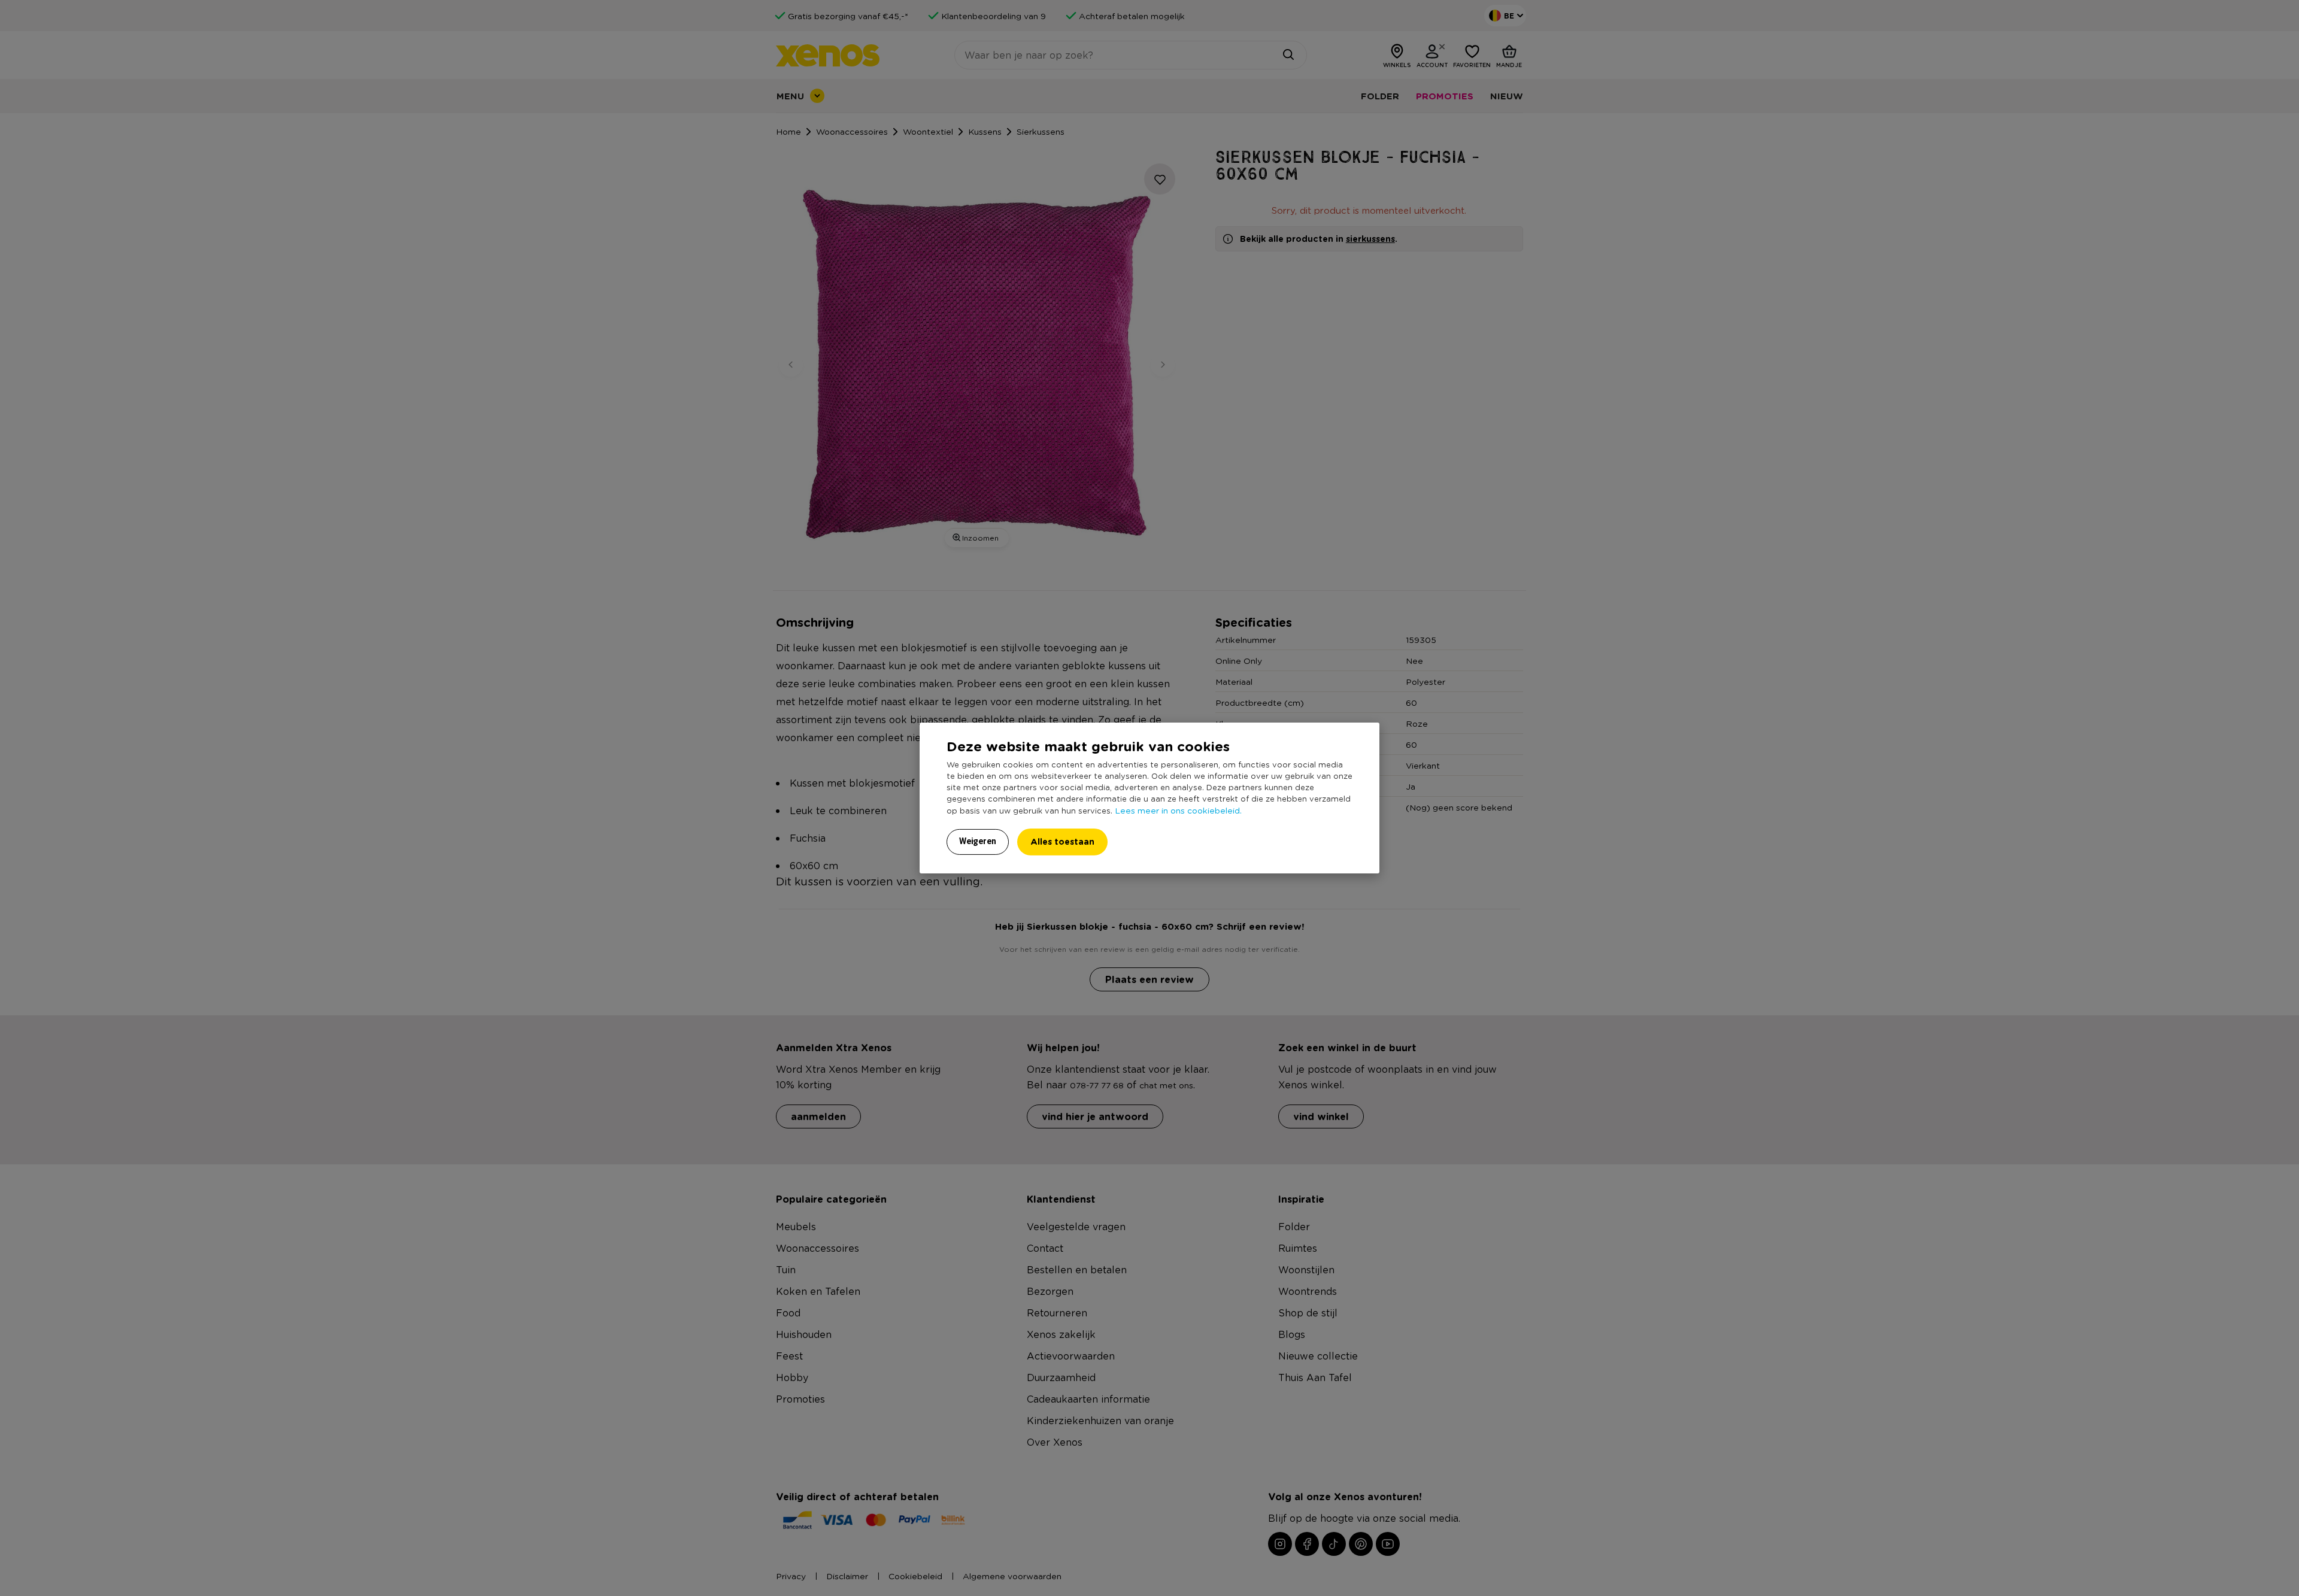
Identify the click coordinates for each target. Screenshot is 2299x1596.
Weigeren (978, 841)
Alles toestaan (1062, 841)
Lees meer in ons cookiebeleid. (1178, 810)
